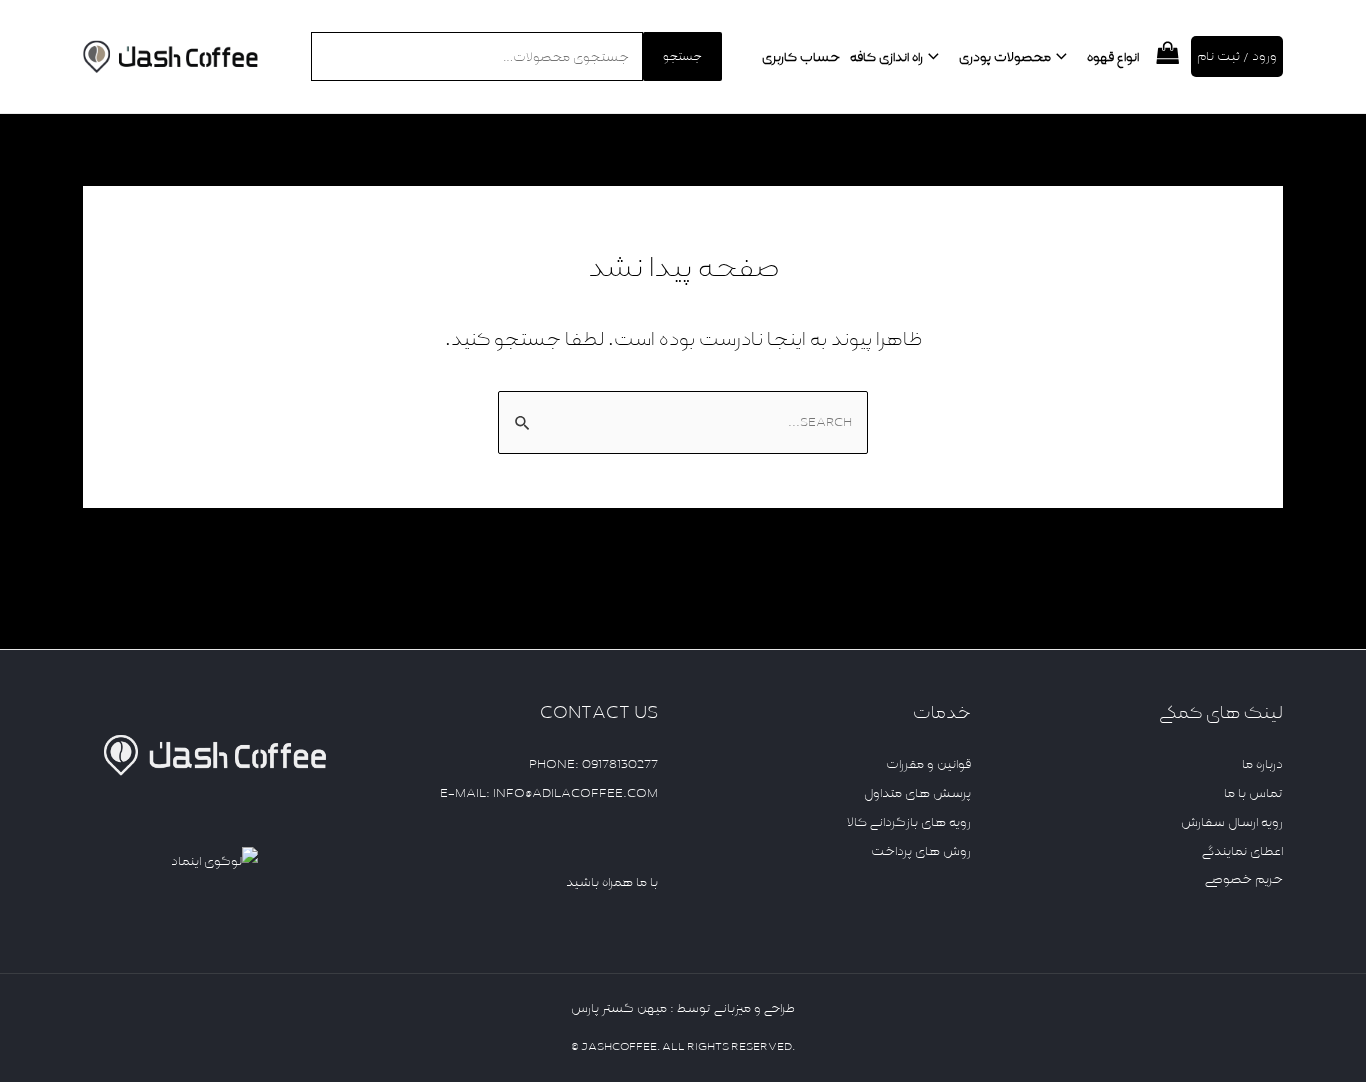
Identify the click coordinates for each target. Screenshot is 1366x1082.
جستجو (682, 57)
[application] (1064, 56)
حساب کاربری (801, 57)
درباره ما (1262, 764)
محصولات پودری (1005, 57)
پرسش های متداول (917, 793)
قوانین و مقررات (928, 764)
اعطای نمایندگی (1242, 851)
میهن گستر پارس (619, 1008)
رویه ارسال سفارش (1232, 822)
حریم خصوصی (1244, 879)
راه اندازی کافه (886, 57)
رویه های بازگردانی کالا (909, 822)
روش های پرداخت (921, 851)
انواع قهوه (1113, 57)
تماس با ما (1253, 793)
